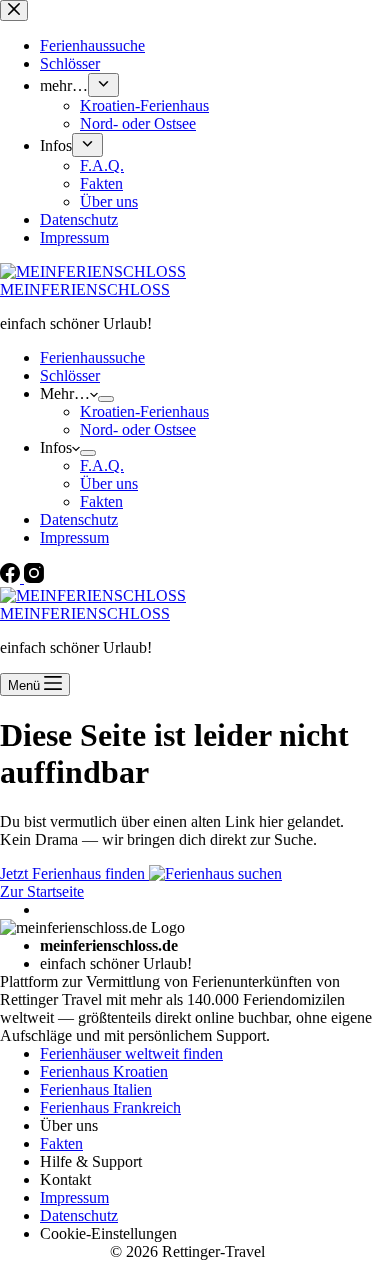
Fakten (101, 501)
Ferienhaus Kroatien (104, 1071)
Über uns (109, 483)
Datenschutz (79, 519)
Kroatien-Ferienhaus (144, 411)
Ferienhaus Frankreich (110, 1107)
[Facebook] (12, 577)
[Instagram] (34, 577)
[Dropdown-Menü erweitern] (106, 399)
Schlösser (70, 375)
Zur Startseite (42, 891)
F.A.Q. (102, 465)
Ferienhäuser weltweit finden (131, 1053)
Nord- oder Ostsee (138, 429)
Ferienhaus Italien (96, 1089)
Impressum (74, 537)
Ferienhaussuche (92, 357)
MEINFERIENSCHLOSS (85, 289)
